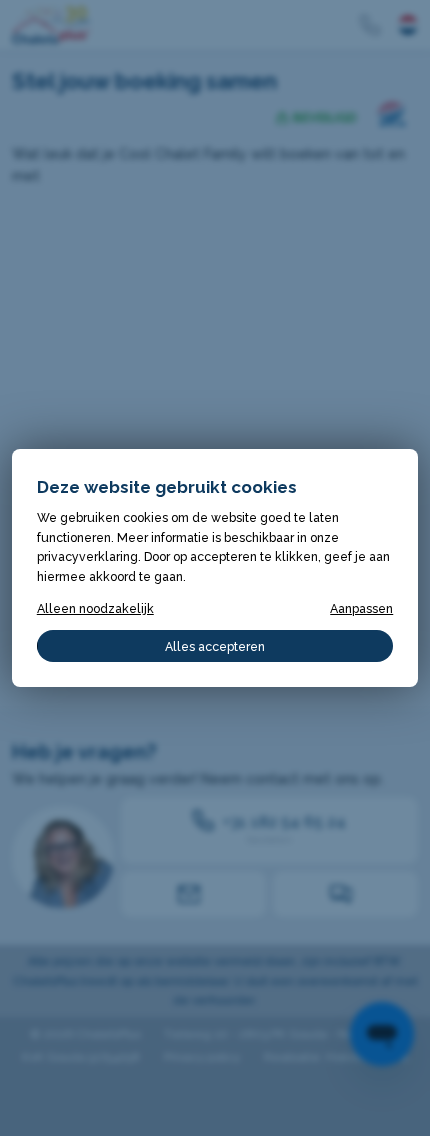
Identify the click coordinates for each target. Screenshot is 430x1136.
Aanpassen (361, 608)
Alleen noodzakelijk (95, 608)
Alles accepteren (215, 646)
